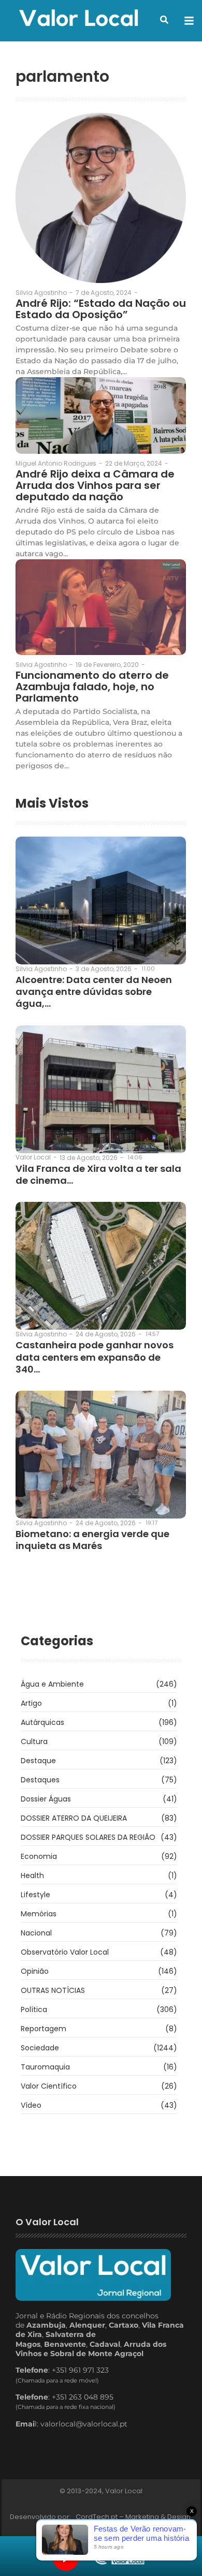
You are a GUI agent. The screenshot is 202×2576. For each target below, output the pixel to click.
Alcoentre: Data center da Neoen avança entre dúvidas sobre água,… (94, 992)
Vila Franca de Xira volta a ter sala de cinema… (98, 1175)
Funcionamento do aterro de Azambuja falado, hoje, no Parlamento (92, 687)
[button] (164, 20)
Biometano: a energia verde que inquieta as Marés (92, 1540)
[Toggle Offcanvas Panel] (189, 21)
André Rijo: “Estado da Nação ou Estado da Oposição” (101, 309)
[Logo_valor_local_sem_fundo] (79, 19)
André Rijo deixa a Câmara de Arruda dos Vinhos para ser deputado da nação (95, 485)
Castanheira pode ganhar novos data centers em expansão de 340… (95, 1357)
